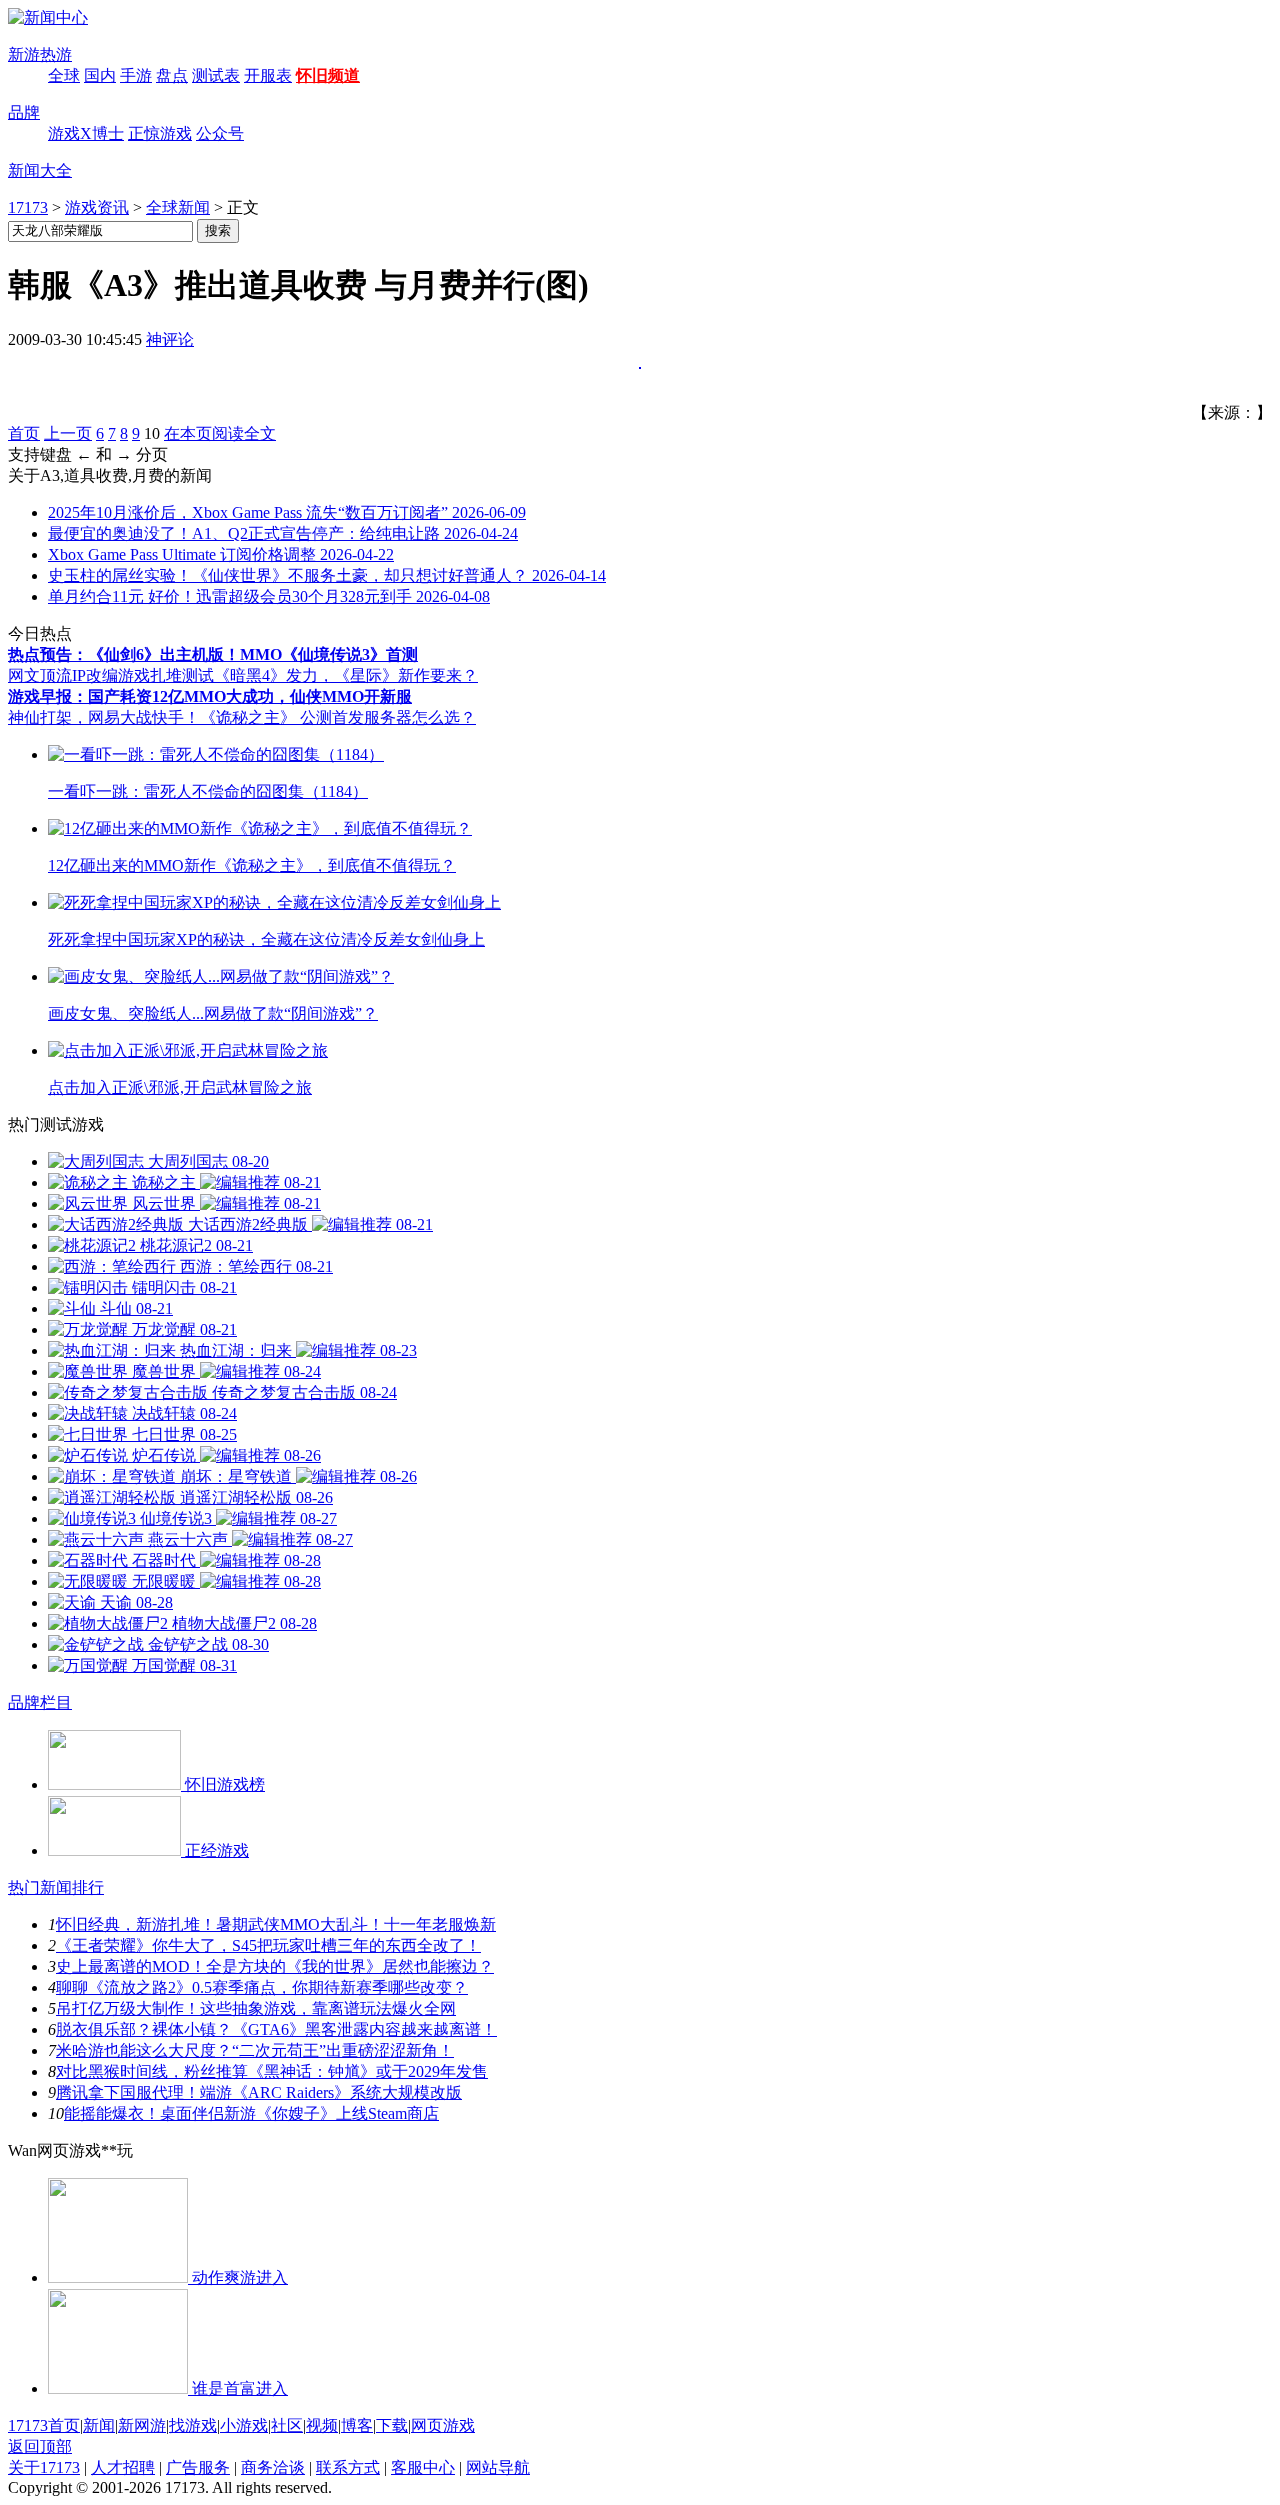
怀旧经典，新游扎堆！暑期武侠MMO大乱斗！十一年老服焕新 (276, 1924)
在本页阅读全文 (220, 433)
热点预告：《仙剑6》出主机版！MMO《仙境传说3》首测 (213, 654)
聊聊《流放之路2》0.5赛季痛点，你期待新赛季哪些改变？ (262, 1987)
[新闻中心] (48, 17)
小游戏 (244, 2425)
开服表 (268, 75)
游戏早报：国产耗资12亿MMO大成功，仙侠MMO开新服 (210, 696)
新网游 (142, 2425)
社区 (287, 2425)
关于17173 (44, 2467)
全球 (64, 75)
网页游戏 (443, 2425)
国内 (100, 75)
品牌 (24, 112)
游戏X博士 (86, 133)
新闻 (99, 2425)
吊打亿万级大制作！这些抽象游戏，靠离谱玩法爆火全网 (256, 2008)
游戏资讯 (97, 207)
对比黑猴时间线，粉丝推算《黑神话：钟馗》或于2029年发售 (272, 2071)
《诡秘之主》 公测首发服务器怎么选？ (338, 717)
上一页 (68, 433)
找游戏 (193, 2425)
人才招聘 (123, 2467)
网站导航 (498, 2467)
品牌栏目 (40, 1702)
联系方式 (348, 2467)
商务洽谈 (273, 2467)
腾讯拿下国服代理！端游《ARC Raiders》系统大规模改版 (259, 2092)
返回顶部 (40, 2446)
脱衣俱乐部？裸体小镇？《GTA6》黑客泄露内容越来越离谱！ (276, 2029)
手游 (136, 75)
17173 (28, 207)
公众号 (220, 133)
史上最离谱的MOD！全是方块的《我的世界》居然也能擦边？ (275, 1966)
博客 (357, 2425)
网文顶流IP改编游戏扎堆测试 (111, 675)
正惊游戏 (160, 133)
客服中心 (423, 2467)
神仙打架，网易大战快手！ (104, 717)
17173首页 (44, 2425)
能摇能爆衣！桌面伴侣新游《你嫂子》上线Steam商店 (251, 2113)
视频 (322, 2425)
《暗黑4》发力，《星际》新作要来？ (346, 675)
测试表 (216, 75)
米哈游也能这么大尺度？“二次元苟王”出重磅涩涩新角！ (255, 2050)
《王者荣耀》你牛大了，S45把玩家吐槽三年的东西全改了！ (268, 1945)
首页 (24, 433)
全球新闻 (178, 207)
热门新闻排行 (56, 1887)
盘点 (172, 75)
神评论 (170, 339)
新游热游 (40, 54)
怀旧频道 (328, 75)
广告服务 (198, 2467)
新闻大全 (40, 170)
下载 (392, 2425)
